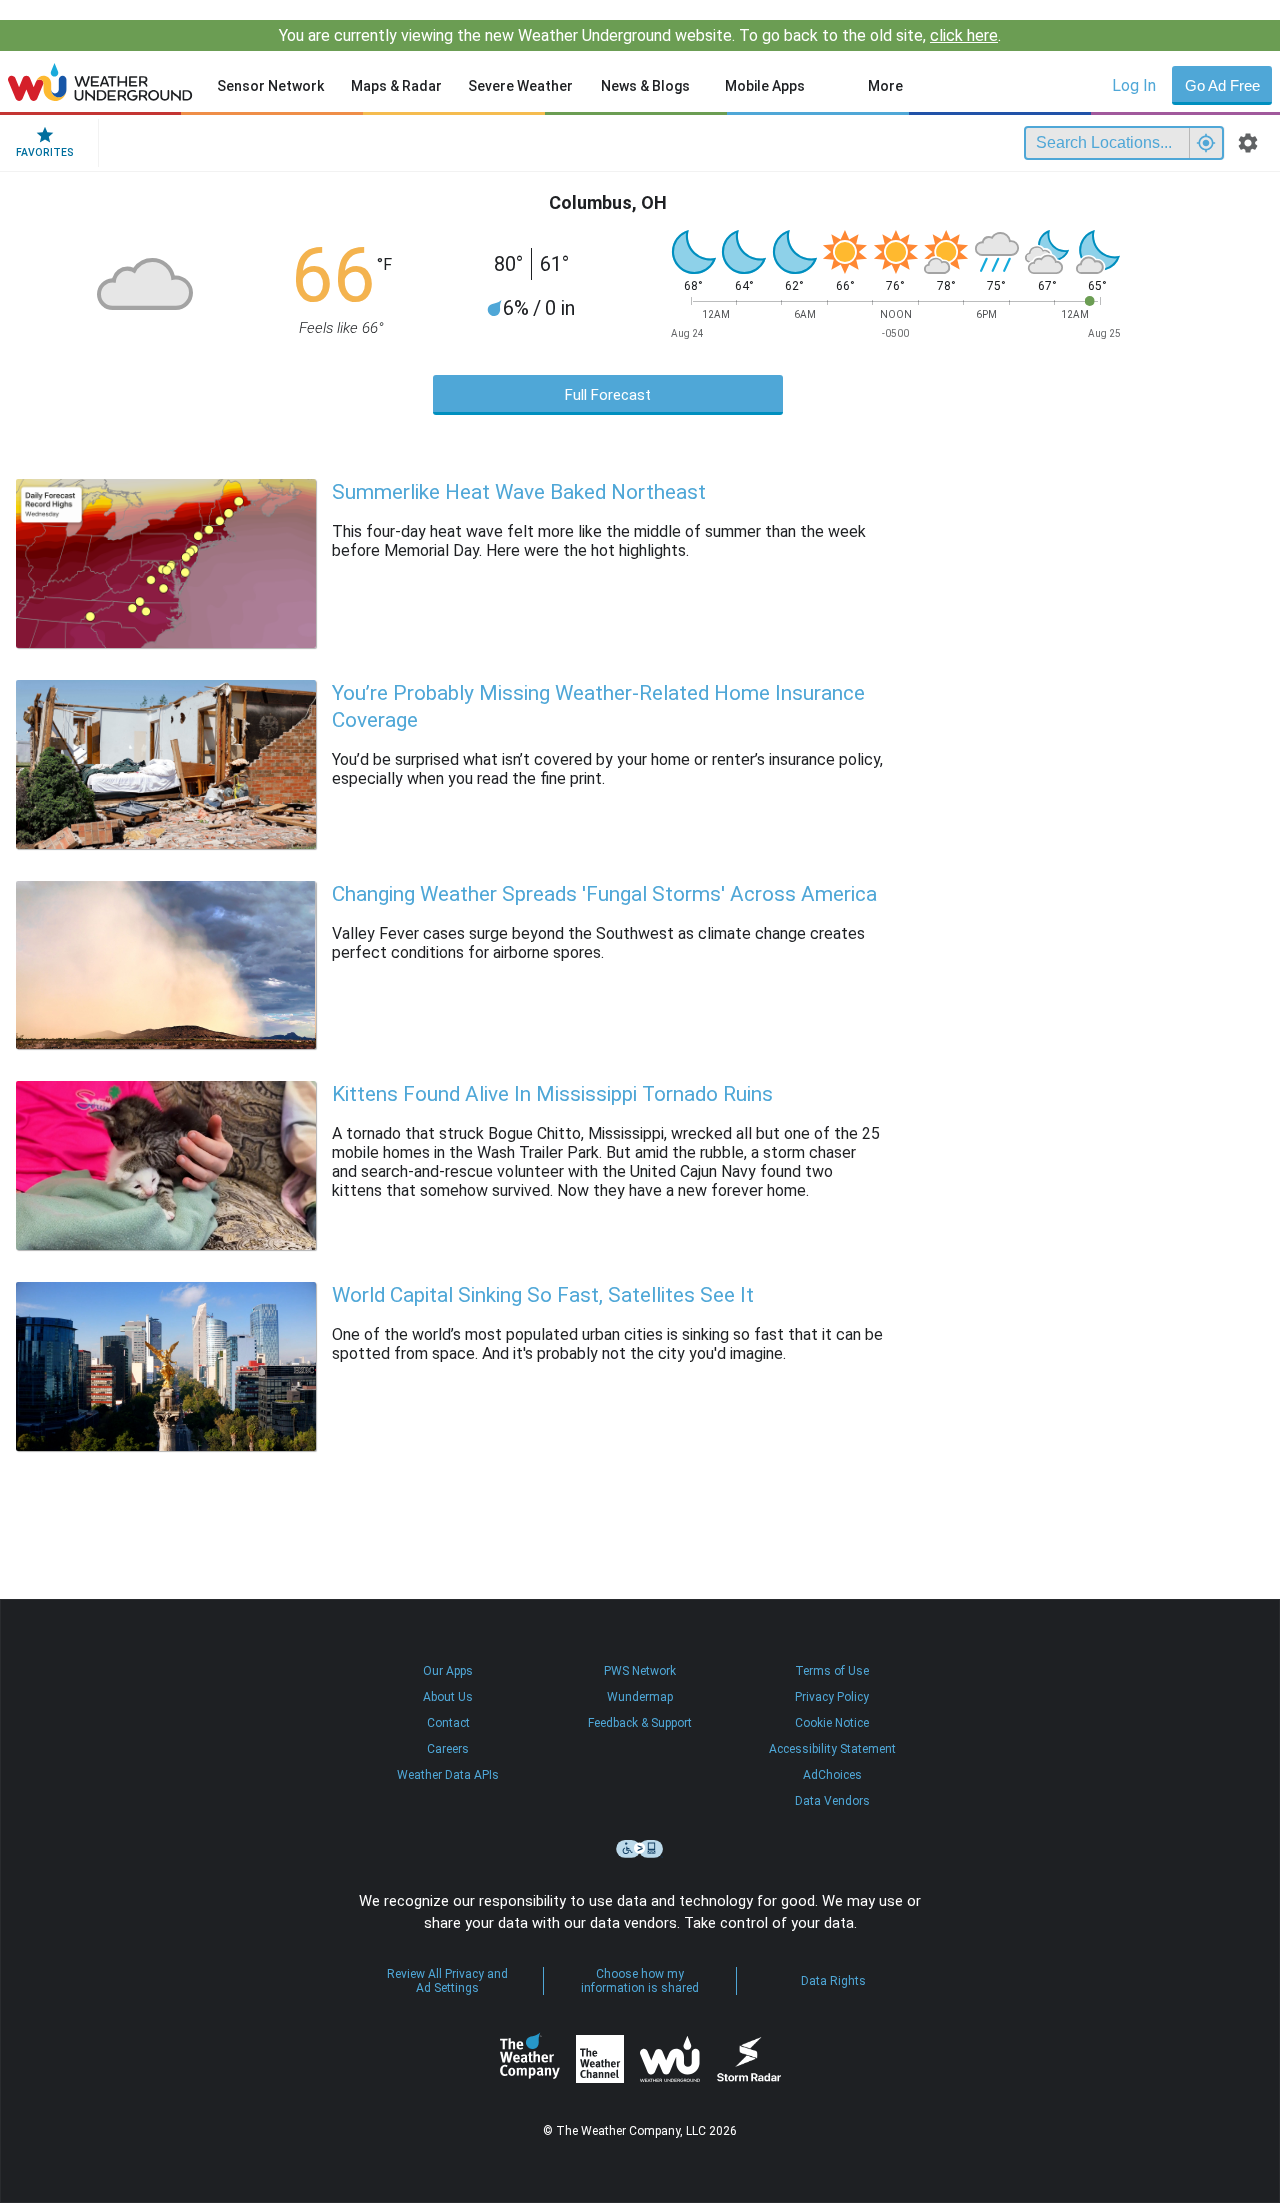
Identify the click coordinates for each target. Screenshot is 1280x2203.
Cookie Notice (832, 1723)
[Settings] (1248, 143)
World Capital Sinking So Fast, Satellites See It (543, 1295)
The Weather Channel (600, 2059)
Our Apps (448, 1671)
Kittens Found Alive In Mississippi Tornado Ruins (552, 1094)
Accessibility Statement (832, 1749)
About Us (448, 1697)
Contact (448, 1723)
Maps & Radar (396, 86)
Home (100, 82)
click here (964, 35)
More (885, 86)
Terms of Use (832, 1671)
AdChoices (832, 1775)
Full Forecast (608, 395)
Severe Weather (520, 86)
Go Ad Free (1222, 85)
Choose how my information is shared (640, 1981)
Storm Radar (748, 2059)
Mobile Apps (765, 86)
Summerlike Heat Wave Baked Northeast (519, 492)
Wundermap (640, 1697)
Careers (448, 1749)
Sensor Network (270, 86)
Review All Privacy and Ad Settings (447, 1981)
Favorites (45, 152)
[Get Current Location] (1206, 143)
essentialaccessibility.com (640, 1849)
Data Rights (833, 1981)
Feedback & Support (640, 1723)
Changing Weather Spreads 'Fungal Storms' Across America (604, 894)
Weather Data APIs (448, 1775)
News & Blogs (645, 86)
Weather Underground (670, 2059)
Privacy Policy (832, 1697)
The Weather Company (530, 2059)
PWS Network (640, 1671)
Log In (1134, 85)
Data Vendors (832, 1801)
